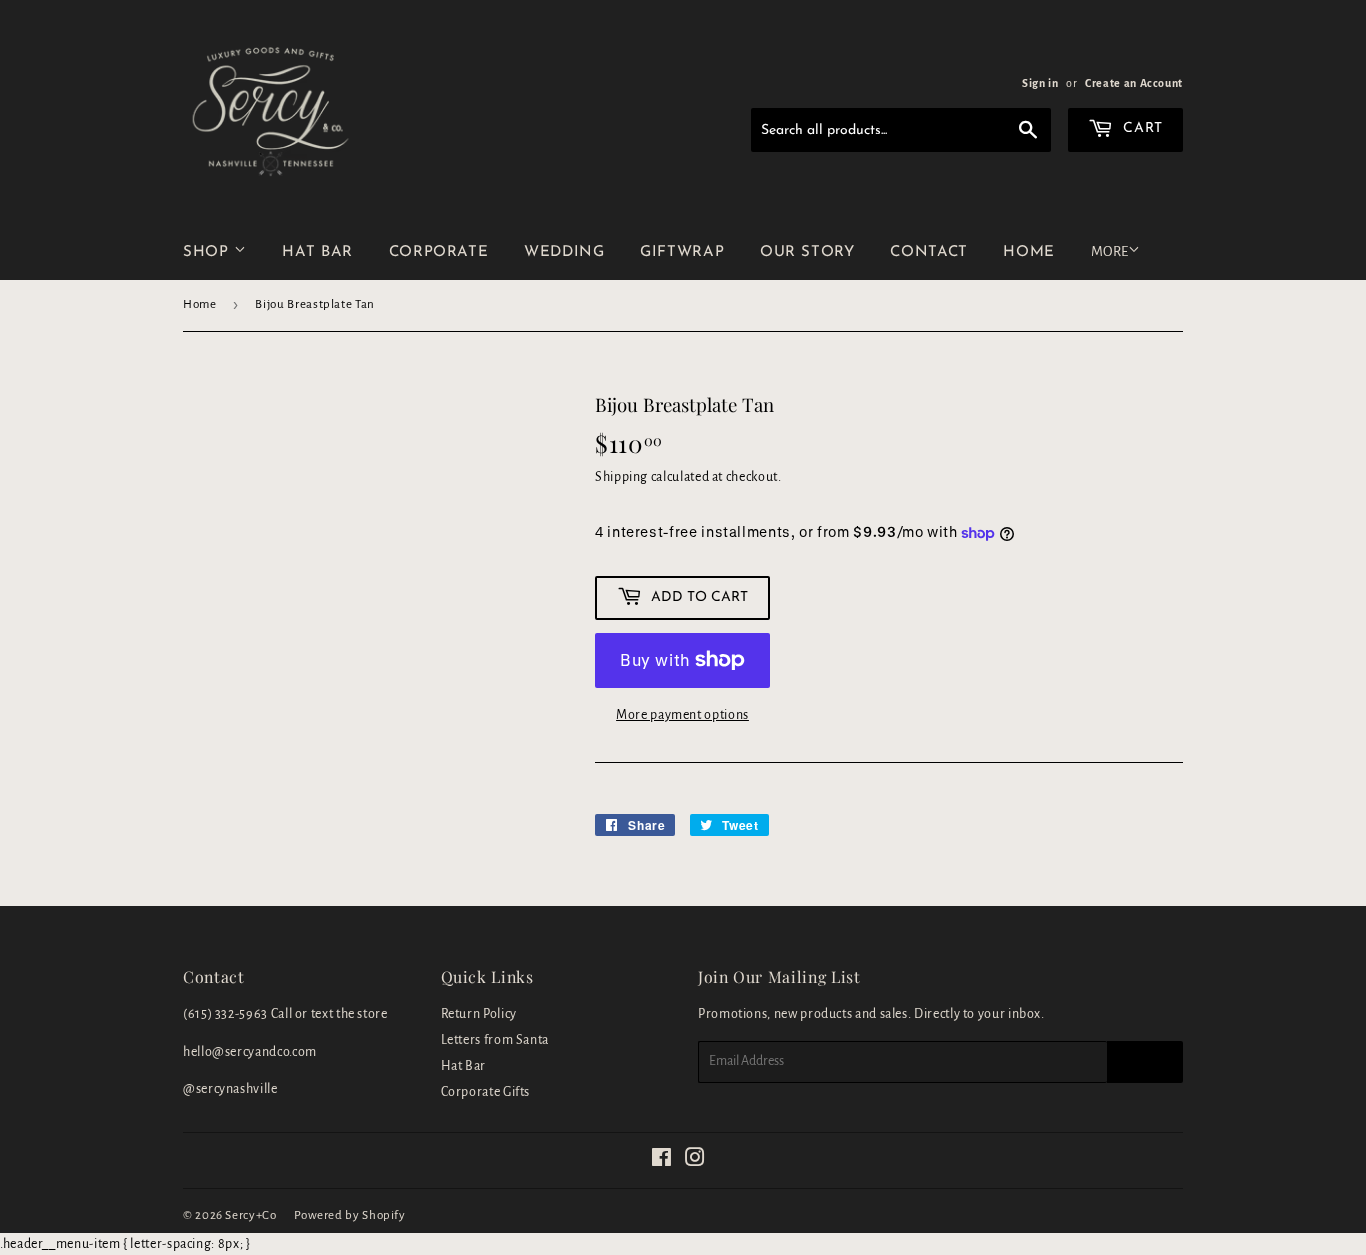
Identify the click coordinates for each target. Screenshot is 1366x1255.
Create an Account (1134, 83)
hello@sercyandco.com (250, 1052)
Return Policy (479, 1014)
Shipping (621, 477)
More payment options (682, 715)
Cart (1141, 128)
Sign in (1040, 83)
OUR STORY (807, 252)
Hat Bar (463, 1066)
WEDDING (564, 252)
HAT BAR (317, 252)
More (1109, 251)
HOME (1029, 252)
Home (200, 304)
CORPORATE (439, 252)
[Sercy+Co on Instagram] (695, 1161)
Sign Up (1145, 1062)
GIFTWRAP (682, 252)
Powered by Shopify (350, 1215)
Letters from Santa (495, 1040)
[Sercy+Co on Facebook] (662, 1161)
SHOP (208, 252)
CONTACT (928, 252)
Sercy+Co (250, 1215)
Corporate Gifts (486, 1092)
